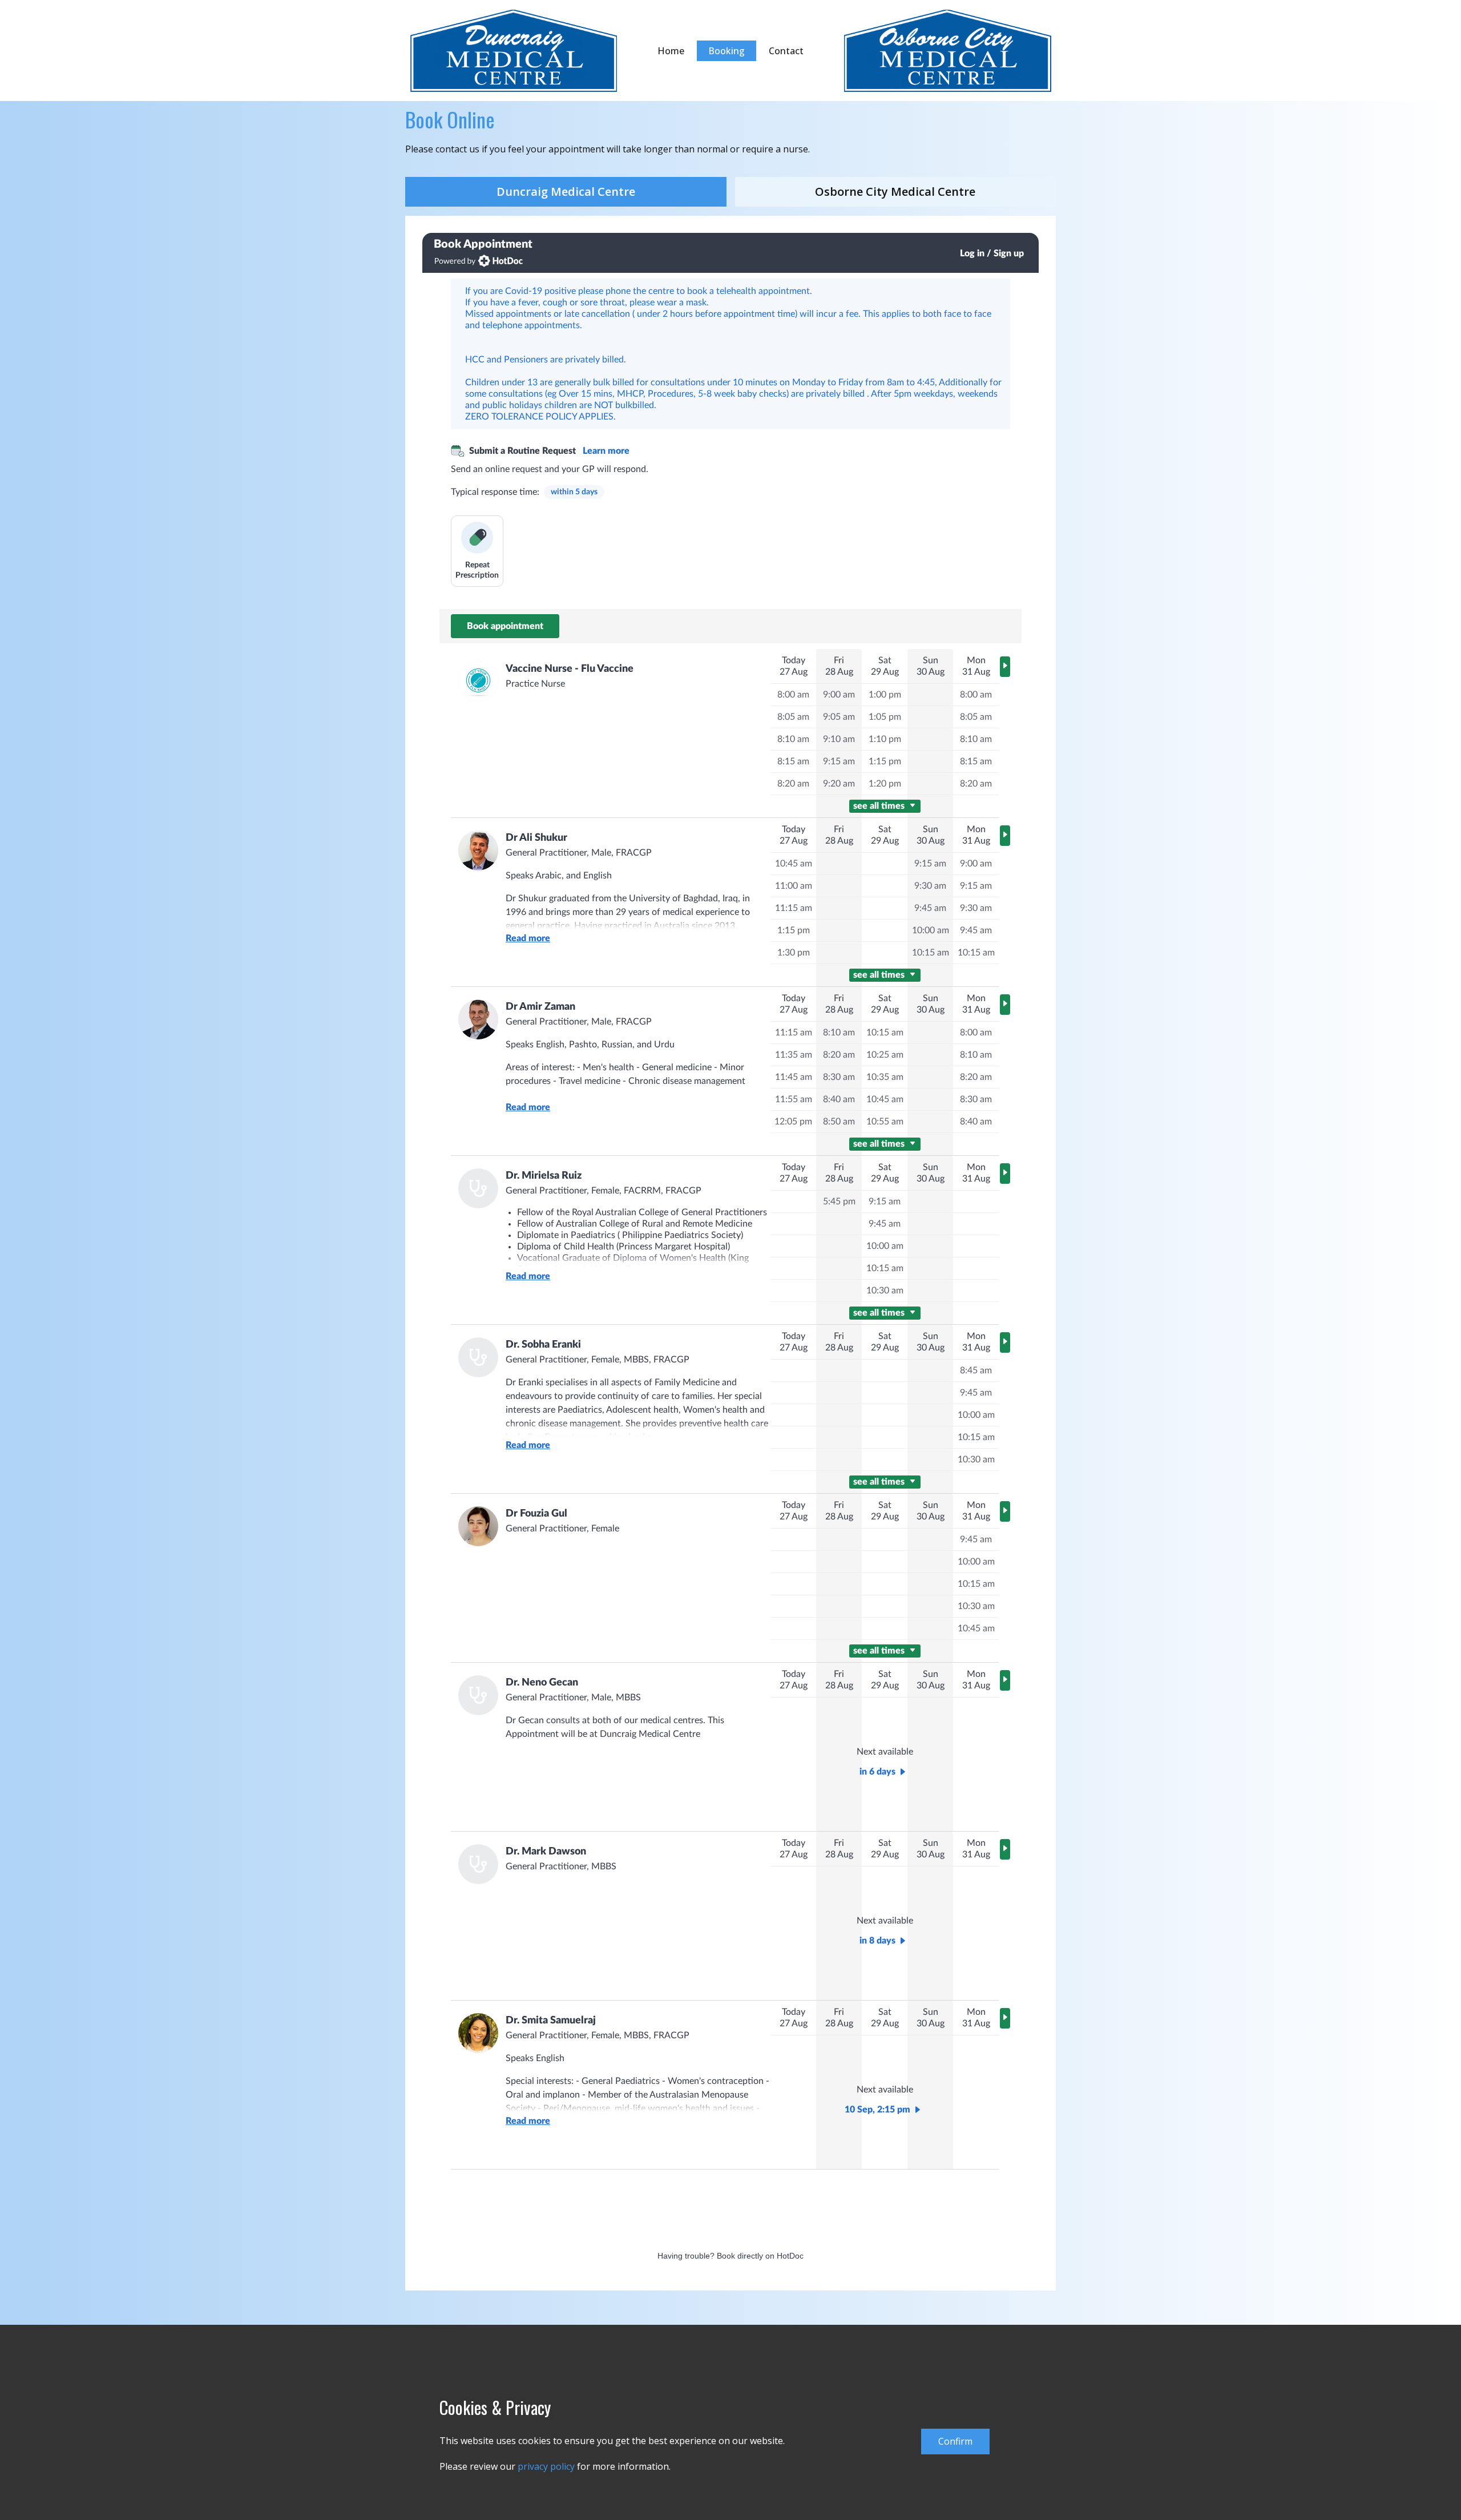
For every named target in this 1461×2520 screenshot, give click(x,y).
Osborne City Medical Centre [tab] (895, 191)
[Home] (514, 51)
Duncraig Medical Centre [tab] (566, 191)
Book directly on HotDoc (760, 2256)
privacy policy (546, 2466)
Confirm (955, 2441)
